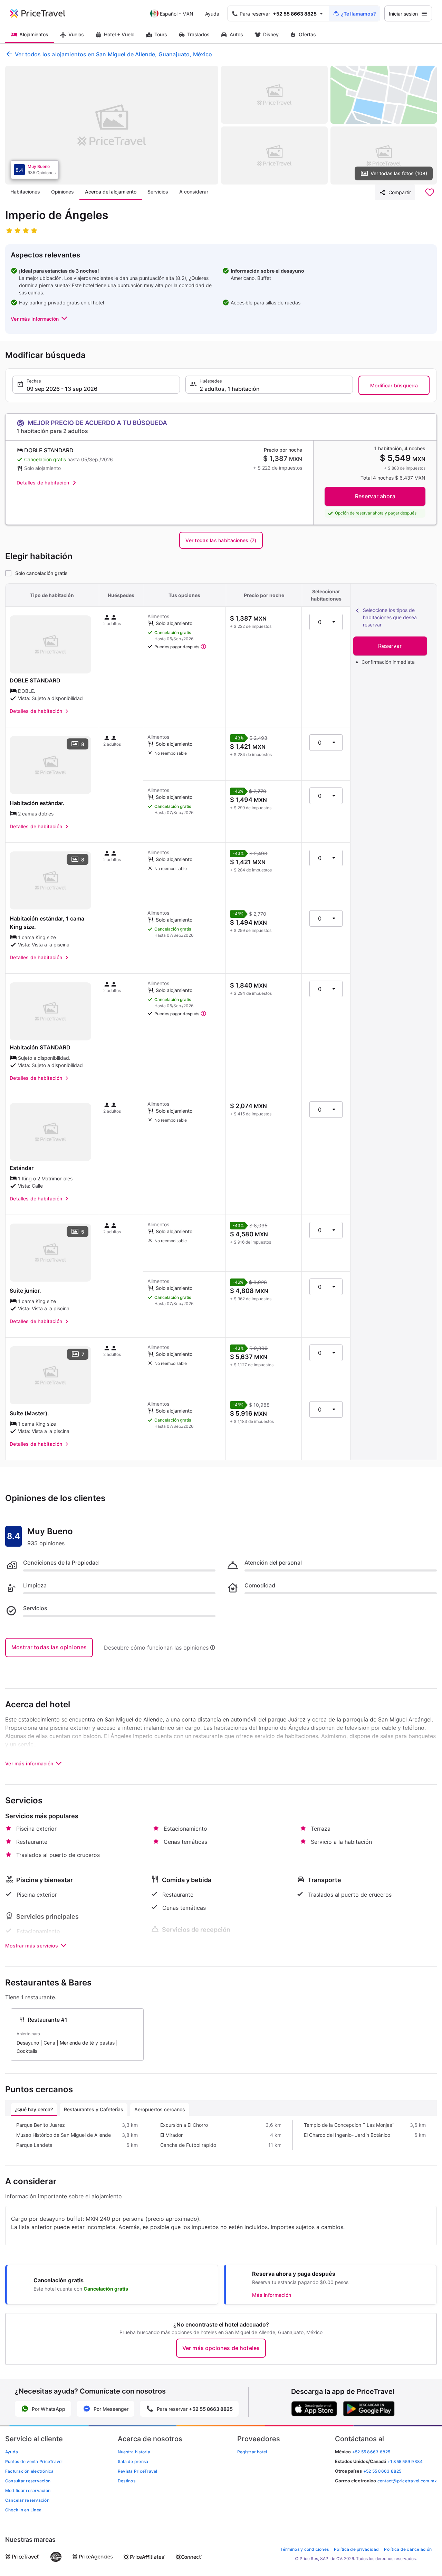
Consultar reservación (28, 2481)
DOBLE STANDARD (35, 680)
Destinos (127, 2481)
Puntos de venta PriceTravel (34, 2461)
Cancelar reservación (27, 2500)
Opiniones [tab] (63, 192)
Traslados (198, 34)
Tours (161, 34)
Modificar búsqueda (394, 385)
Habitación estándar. (37, 803)
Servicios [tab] (158, 192)
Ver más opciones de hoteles (221, 2348)
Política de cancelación (408, 2549)
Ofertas (307, 34)
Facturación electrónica (30, 2471)
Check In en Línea (23, 2510)
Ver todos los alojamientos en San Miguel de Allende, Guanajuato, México (113, 54)
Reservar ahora (375, 496)
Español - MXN (177, 14)
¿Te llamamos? (358, 14)
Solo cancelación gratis (41, 573)
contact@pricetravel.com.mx (407, 2481)
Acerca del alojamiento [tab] (111, 192)
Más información (272, 2295)
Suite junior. (25, 1291)
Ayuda (212, 14)
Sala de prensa (133, 2461)
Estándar (22, 1168)
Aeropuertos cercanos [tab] (160, 2109)
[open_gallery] (112, 125)
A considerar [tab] (194, 192)
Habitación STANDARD (40, 1047)
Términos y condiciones (305, 2549)
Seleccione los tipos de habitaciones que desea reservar (390, 617)
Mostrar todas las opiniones (49, 1647)
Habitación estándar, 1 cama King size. (47, 923)
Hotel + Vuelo (119, 34)
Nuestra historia (134, 2452)
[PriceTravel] (42, 13)
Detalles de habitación (43, 483)
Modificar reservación (28, 2490)
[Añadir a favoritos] (430, 192)
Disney (271, 34)
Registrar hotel (252, 2452)
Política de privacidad (356, 2549)
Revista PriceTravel (138, 2471)
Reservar (390, 646)
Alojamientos (34, 34)
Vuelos (76, 34)
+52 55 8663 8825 (382, 2471)
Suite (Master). (29, 1413)
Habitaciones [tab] (25, 192)
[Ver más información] (203, 647)
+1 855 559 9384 (405, 2461)
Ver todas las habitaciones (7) (221, 540)
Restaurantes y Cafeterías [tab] (94, 2109)
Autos (236, 34)
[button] (40, 319)
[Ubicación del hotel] (384, 95)
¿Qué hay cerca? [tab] (34, 2109)
